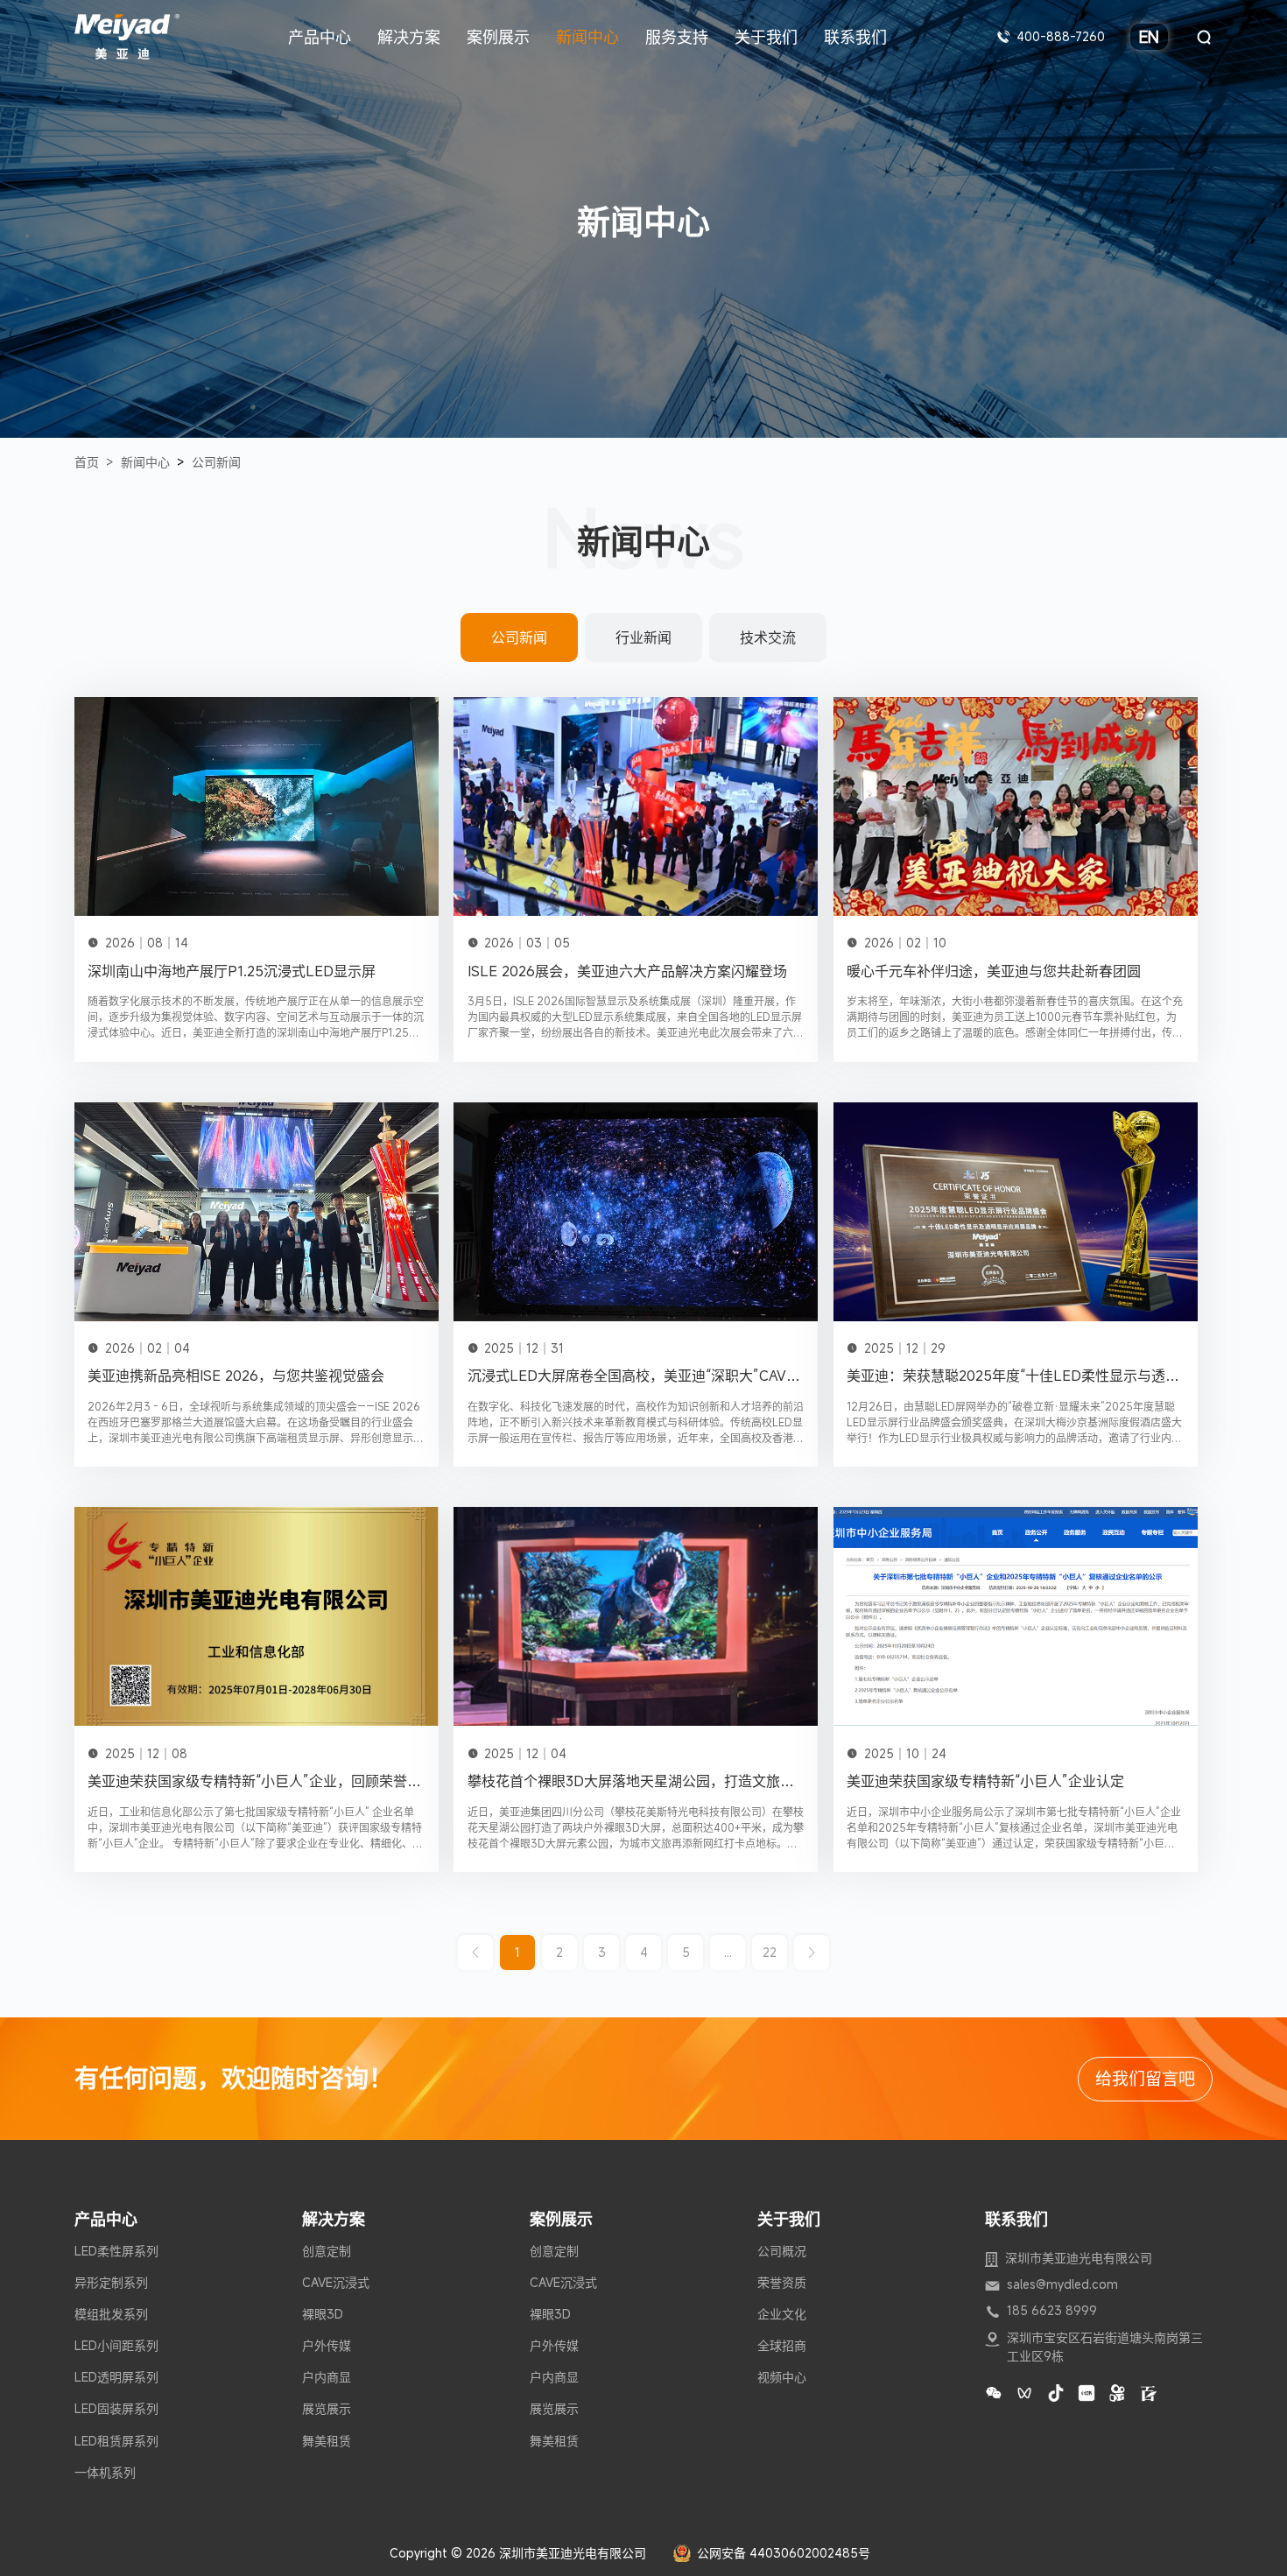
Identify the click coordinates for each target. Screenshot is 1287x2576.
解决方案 (409, 37)
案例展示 (498, 37)
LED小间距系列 (116, 2346)
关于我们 (766, 37)
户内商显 (327, 2377)
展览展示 (327, 2409)
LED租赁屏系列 (116, 2441)
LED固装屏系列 (116, 2409)
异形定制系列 (111, 2283)
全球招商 (782, 2346)
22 (770, 1952)
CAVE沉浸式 (336, 2283)
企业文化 (782, 2314)
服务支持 (677, 37)
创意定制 (327, 2251)
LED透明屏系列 (116, 2377)
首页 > (94, 462)
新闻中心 (587, 37)
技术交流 (768, 637)
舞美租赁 (327, 2441)
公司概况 (782, 2251)
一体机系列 (105, 2473)
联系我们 (855, 37)
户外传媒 (327, 2346)
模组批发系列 (111, 2314)
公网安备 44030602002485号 (784, 2553)
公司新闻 (216, 462)
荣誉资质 (782, 2283)
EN (1149, 37)
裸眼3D (323, 2314)
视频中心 (782, 2377)
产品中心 (320, 37)
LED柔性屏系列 (116, 2251)
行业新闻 (643, 637)
